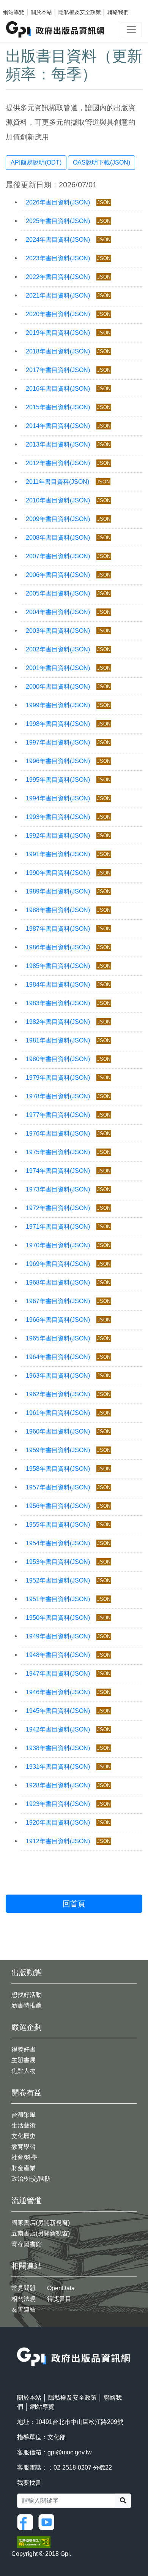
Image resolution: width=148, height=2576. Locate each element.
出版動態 (27, 1972)
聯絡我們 (118, 12)
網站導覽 (14, 12)
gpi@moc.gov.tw (70, 2452)
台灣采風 (24, 2115)
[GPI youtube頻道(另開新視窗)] (48, 2522)
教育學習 (24, 2147)
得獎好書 (24, 2049)
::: (19, 2342)
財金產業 (24, 2168)
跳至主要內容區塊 (21, 4)
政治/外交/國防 (31, 2179)
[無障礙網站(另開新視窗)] (34, 2542)
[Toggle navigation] (131, 30)
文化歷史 (24, 2136)
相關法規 (24, 2299)
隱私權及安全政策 (80, 12)
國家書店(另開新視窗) (41, 2223)
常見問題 (24, 2288)
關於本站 (41, 12)
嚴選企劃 (27, 2027)
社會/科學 (24, 2157)
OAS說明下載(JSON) (102, 162)
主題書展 (24, 2060)
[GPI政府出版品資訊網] (56, 29)
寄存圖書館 (27, 2244)
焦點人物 (24, 2071)
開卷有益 (27, 2093)
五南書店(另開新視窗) (41, 2233)
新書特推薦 (27, 2005)
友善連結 (24, 2309)
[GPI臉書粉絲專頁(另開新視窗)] (27, 2522)
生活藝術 (24, 2125)
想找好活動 (27, 1995)
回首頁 (74, 1904)
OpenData (61, 2288)
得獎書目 (59, 2299)
